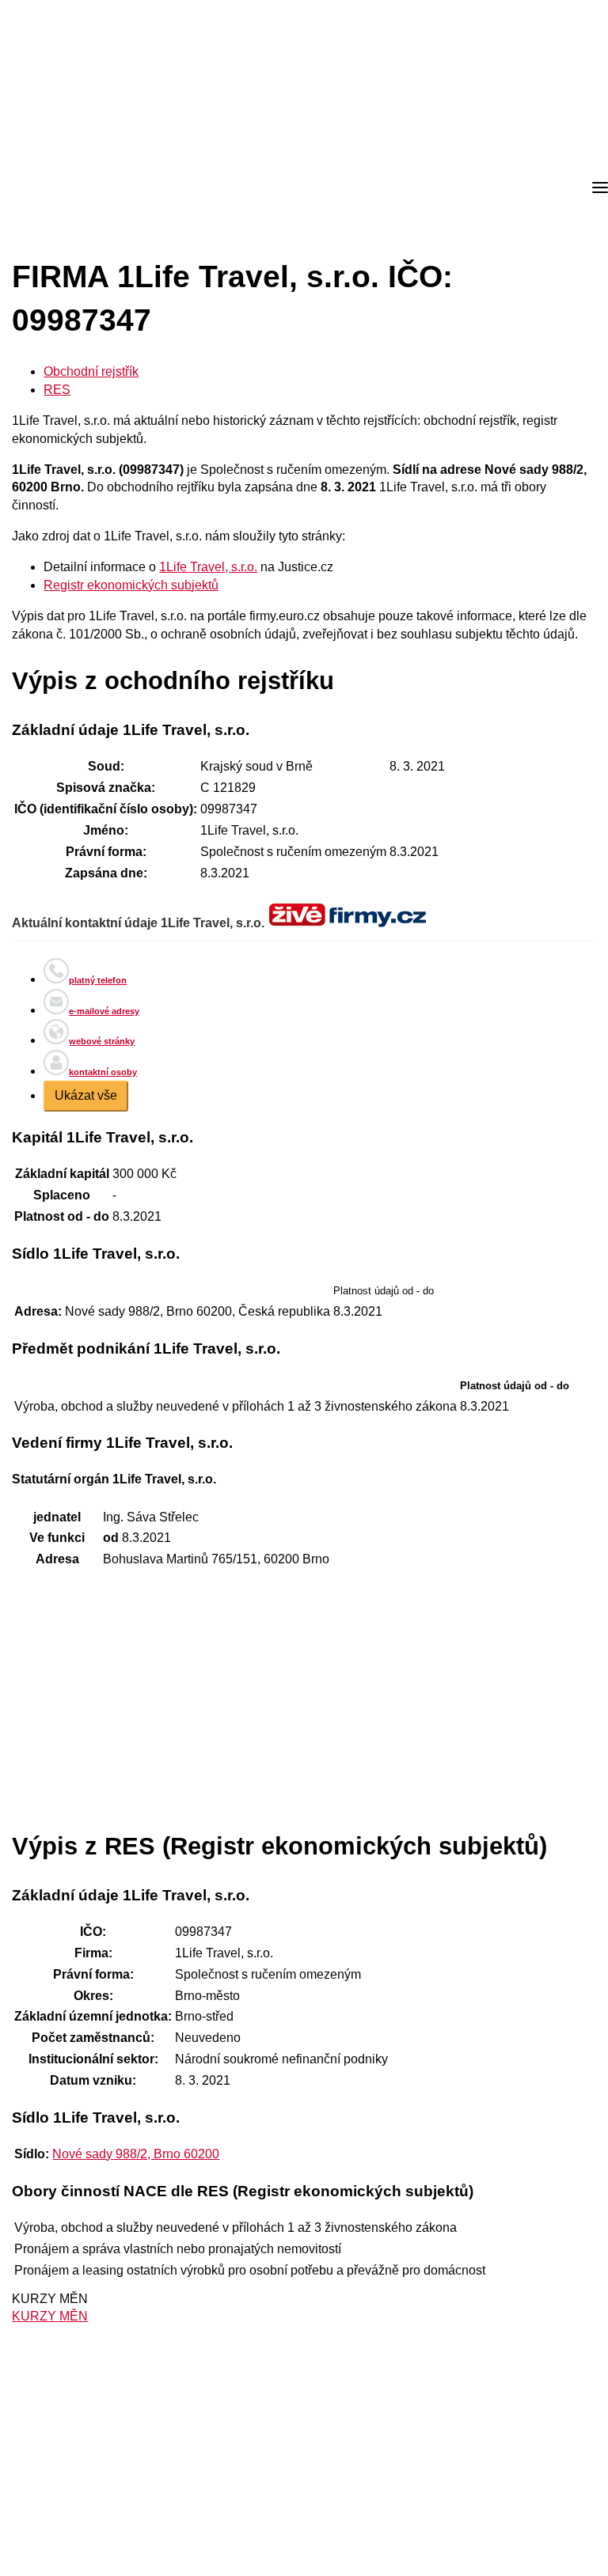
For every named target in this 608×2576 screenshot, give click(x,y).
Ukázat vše (86, 1095)
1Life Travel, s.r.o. (208, 567)
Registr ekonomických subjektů (131, 585)
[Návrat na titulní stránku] (71, 188)
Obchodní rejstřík (91, 371)
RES (57, 390)
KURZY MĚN (50, 2316)
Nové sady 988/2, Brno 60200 (136, 2154)
